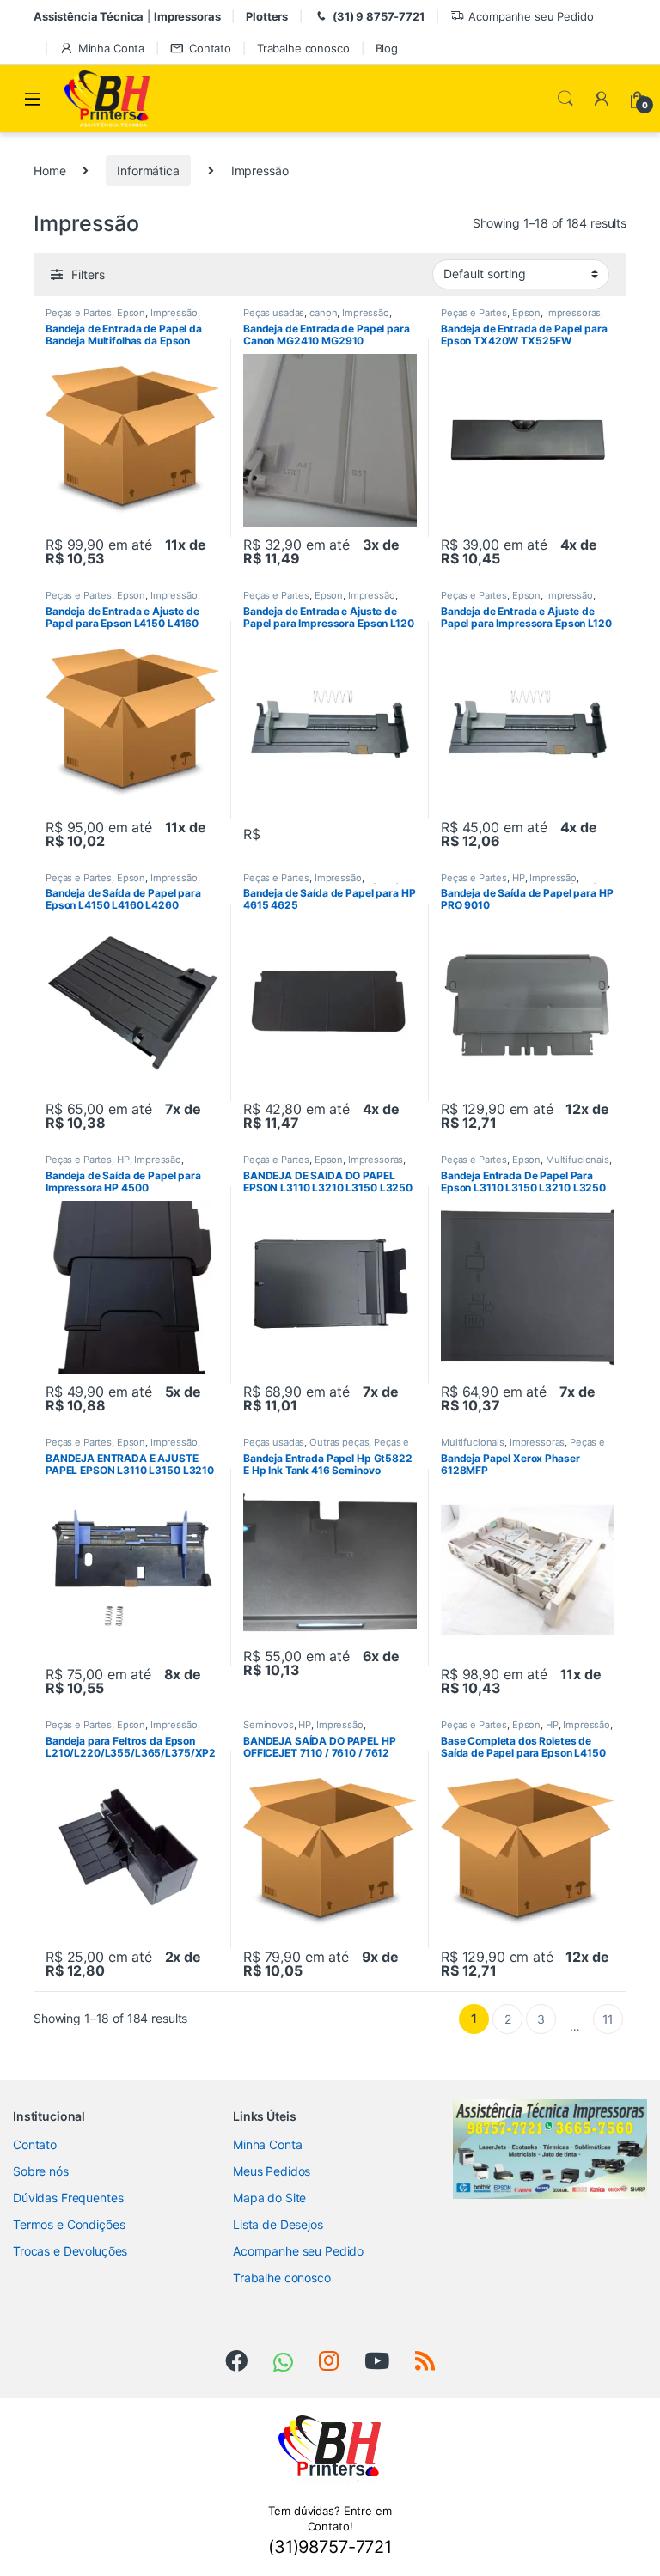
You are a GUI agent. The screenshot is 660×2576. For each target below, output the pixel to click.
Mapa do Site (269, 2198)
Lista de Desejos (278, 2224)
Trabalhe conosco (303, 48)
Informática (148, 171)
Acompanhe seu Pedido (531, 16)
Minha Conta (111, 48)
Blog (387, 48)
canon (323, 313)
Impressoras (573, 313)
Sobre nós (41, 2171)
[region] (550, 2150)
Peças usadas (274, 313)
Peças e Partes (79, 313)
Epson (131, 313)
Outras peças (339, 1442)
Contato (210, 48)
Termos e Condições (69, 2224)
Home (49, 171)
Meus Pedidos (272, 2171)
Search (565, 99)
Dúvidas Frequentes (68, 2198)
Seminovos (269, 1725)
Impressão (174, 313)
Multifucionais (577, 1160)
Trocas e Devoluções (70, 2251)
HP (519, 878)
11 (608, 2019)
